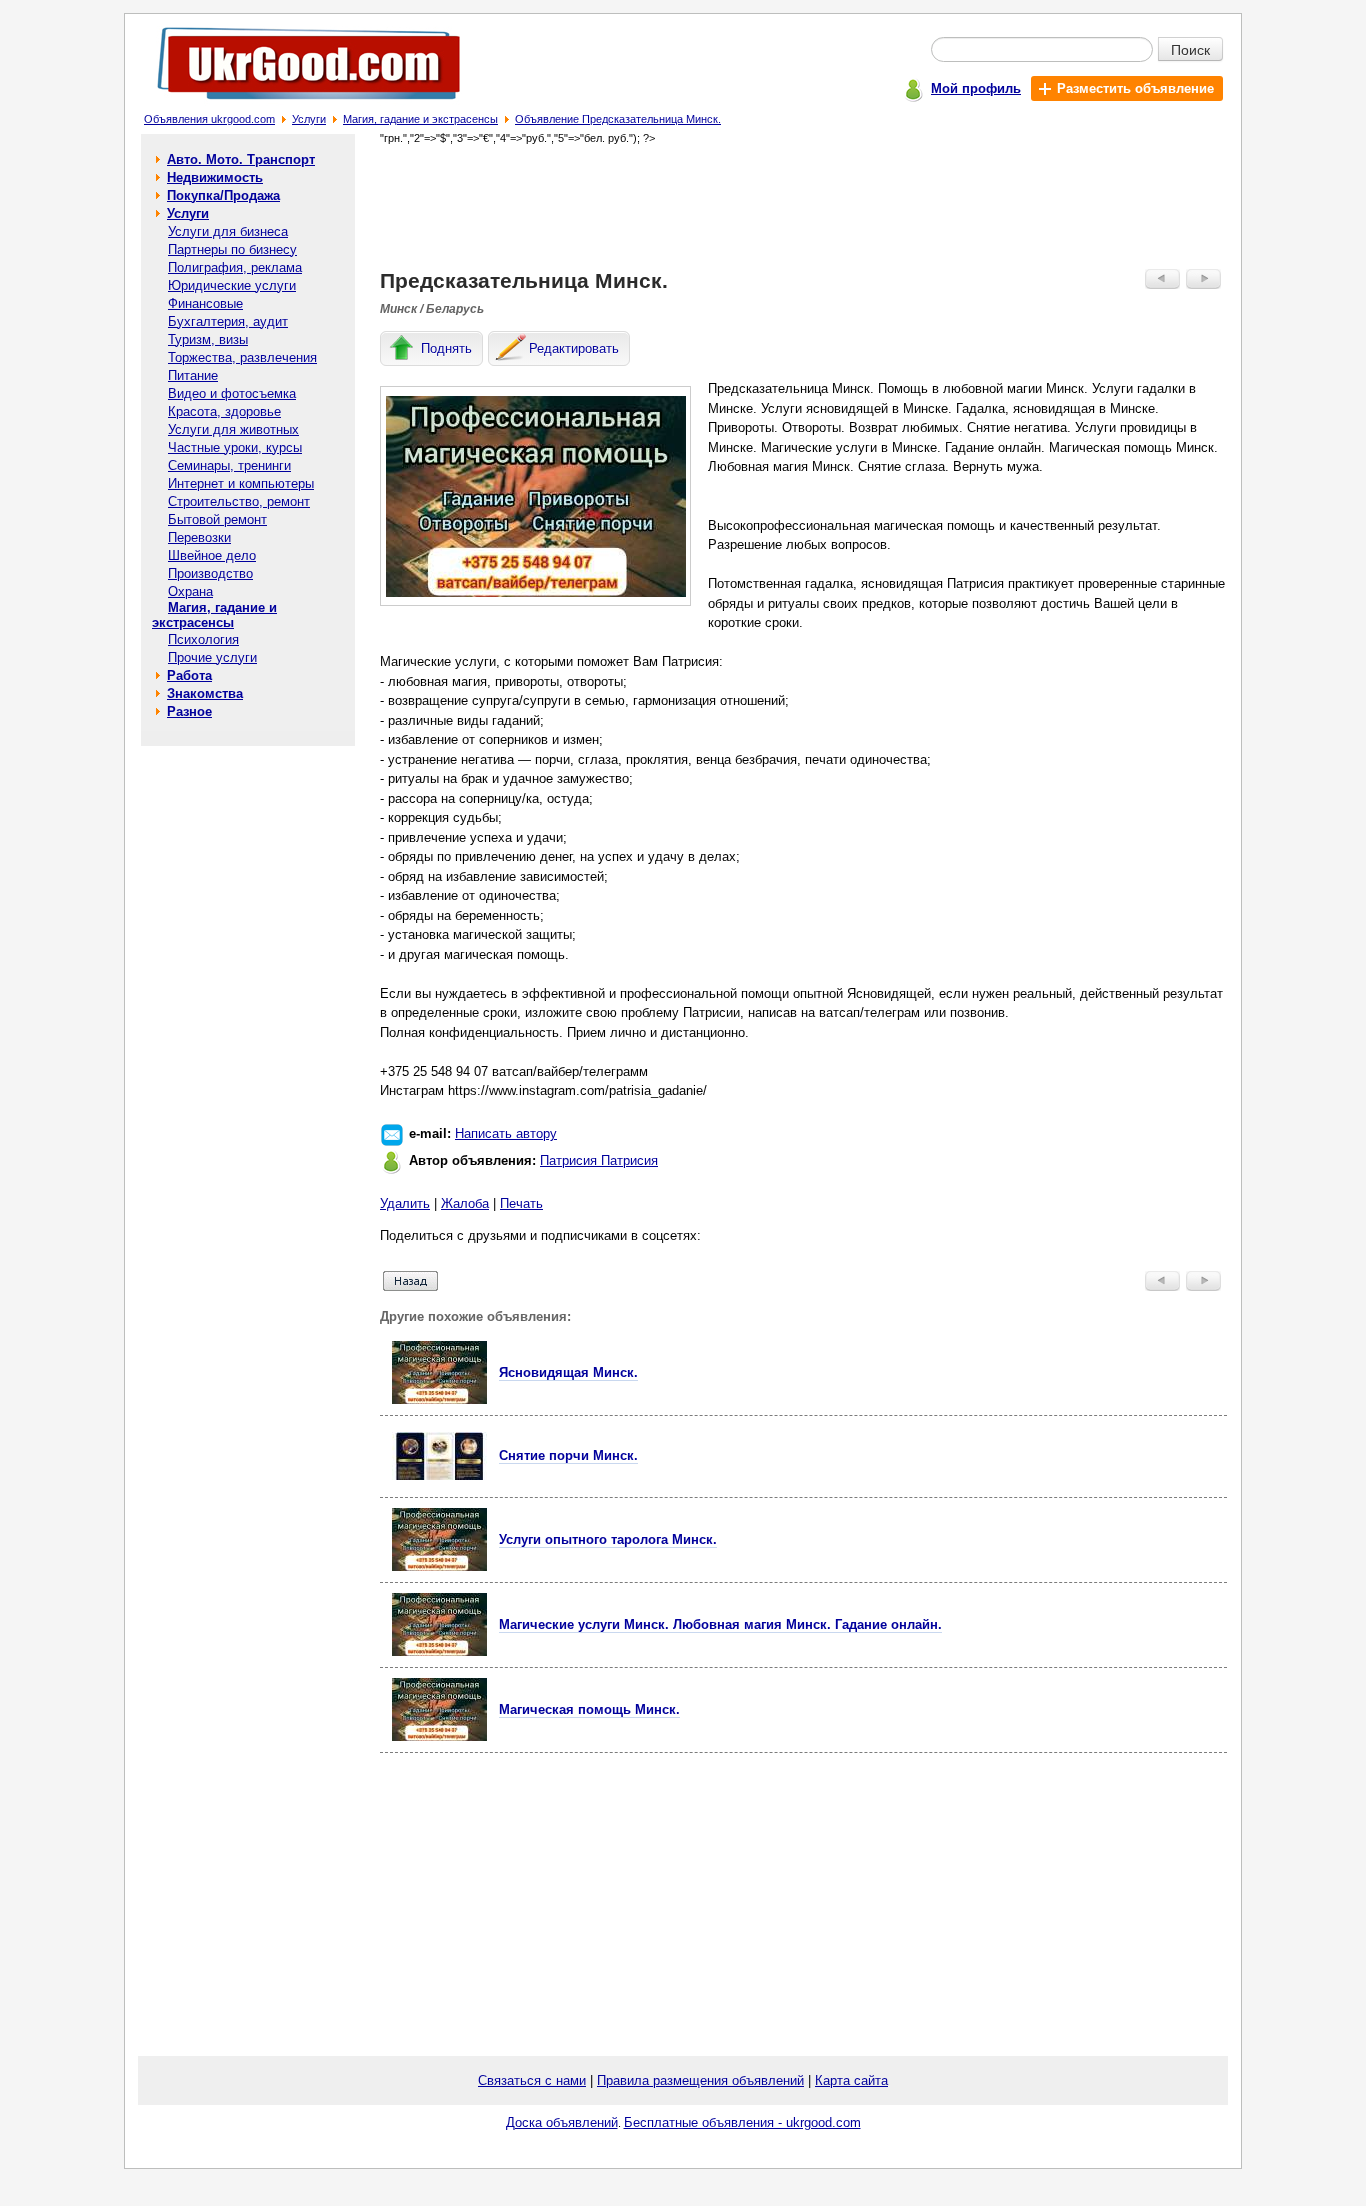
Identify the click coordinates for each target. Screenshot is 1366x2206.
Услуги (309, 119)
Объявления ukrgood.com (209, 119)
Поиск (1190, 49)
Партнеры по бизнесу (232, 249)
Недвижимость (215, 177)
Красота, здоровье (224, 411)
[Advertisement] (804, 206)
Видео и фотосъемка (232, 393)
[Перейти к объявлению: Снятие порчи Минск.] (439, 1475)
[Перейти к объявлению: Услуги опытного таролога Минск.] (439, 1566)
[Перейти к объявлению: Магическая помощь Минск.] (439, 1736)
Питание (193, 375)
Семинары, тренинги (229, 465)
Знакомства (205, 693)
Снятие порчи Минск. (568, 1455)
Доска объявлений (562, 2122)
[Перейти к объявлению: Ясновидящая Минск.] (439, 1399)
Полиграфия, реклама (235, 267)
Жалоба (465, 1203)
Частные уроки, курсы (235, 447)
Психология (203, 639)
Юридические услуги (232, 285)
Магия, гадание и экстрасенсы (420, 119)
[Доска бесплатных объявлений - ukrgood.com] (297, 103)
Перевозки (199, 537)
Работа (189, 675)
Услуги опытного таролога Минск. (608, 1539)
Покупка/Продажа (223, 195)
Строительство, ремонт (239, 501)
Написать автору (506, 1133)
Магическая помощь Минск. (589, 1709)
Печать (521, 1203)
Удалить (405, 1203)
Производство (210, 573)
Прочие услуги (212, 657)
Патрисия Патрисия (599, 1160)
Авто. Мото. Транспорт (241, 159)
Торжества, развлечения (242, 357)
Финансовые (205, 303)
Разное (189, 711)
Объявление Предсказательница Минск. (618, 119)
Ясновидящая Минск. (568, 1372)
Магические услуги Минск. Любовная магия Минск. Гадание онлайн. (720, 1624)
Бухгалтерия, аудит (228, 321)
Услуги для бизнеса (228, 231)
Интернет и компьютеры (241, 483)
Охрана (190, 591)
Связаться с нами (532, 2080)
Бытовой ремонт (217, 519)
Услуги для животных (233, 429)
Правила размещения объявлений (700, 2080)
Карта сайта (851, 2080)
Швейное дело (212, 555)
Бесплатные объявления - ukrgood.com (742, 2122)
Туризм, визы (208, 339)
